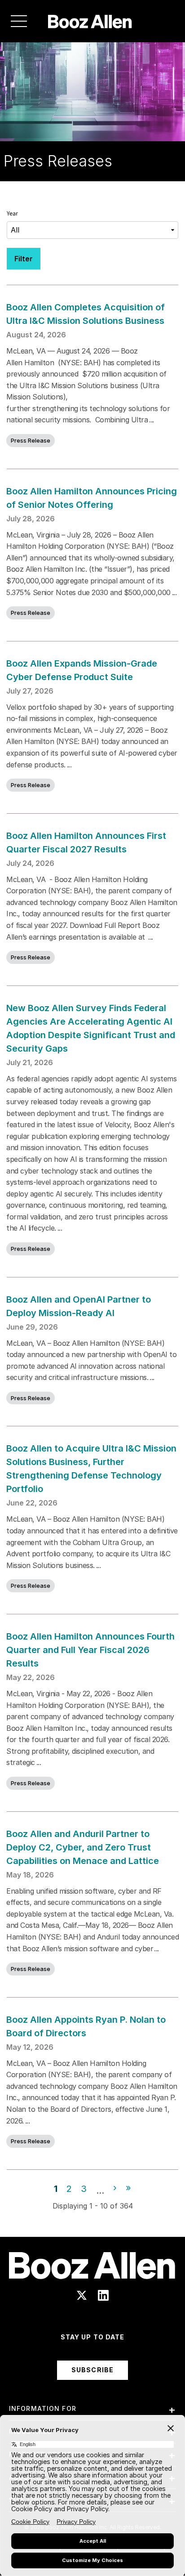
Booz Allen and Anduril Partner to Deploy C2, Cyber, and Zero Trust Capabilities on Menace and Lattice (83, 1847)
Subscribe (92, 2370)
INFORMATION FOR (43, 2408)
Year (12, 214)
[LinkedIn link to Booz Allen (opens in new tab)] (103, 2295)
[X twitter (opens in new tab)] (82, 2295)
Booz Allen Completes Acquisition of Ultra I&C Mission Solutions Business (86, 314)
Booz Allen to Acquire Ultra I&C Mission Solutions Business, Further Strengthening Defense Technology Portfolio (91, 1469)
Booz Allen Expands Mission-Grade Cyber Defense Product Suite (82, 670)
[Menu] (19, 21)
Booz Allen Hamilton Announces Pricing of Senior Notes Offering (92, 498)
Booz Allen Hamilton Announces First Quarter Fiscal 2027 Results (86, 842)
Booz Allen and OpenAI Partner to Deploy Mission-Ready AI (79, 1306)
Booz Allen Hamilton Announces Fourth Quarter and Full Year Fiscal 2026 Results (90, 1650)
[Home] (90, 21)
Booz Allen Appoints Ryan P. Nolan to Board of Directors (86, 2026)
